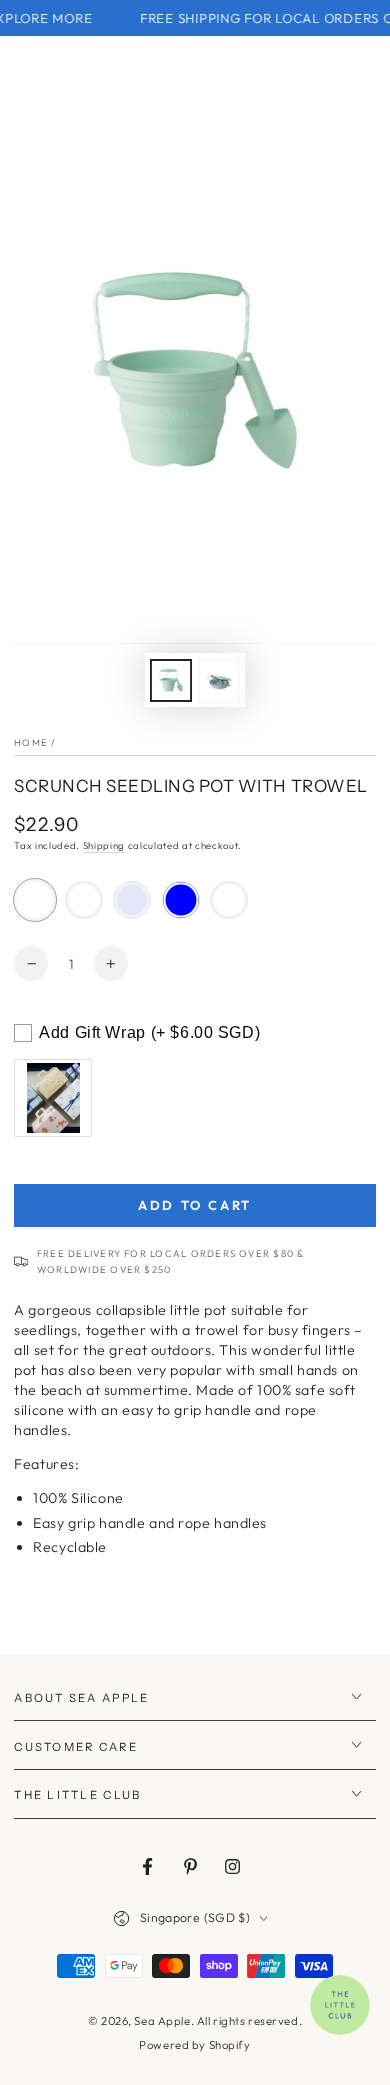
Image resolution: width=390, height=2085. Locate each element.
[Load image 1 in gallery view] (171, 680)
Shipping (104, 845)
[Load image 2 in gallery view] (219, 680)
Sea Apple (162, 2021)
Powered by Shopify (194, 2045)
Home (31, 742)
